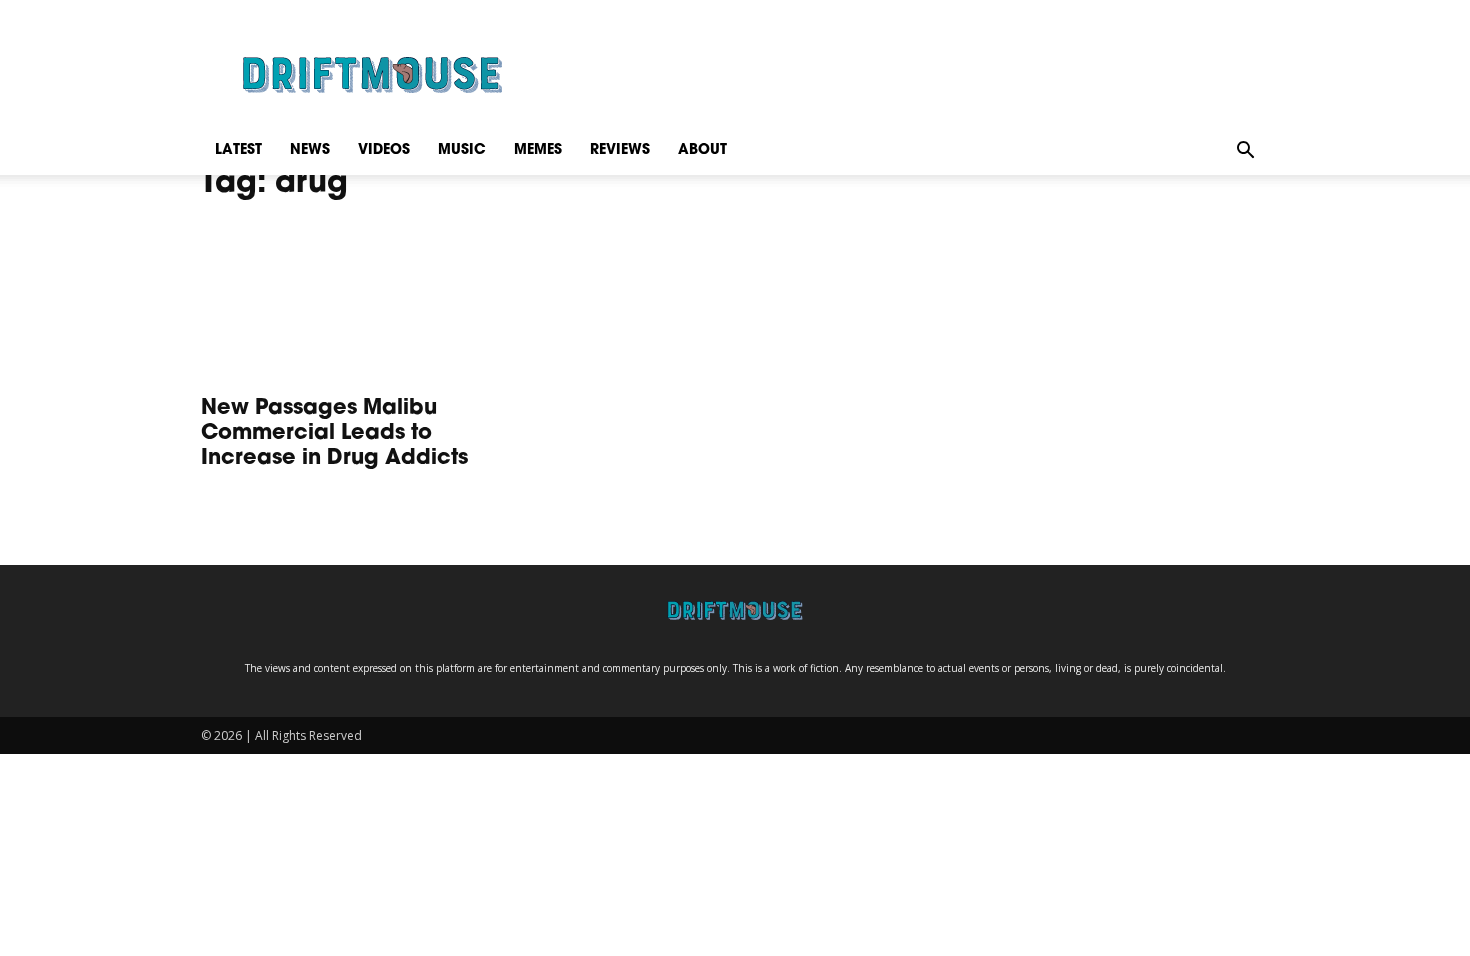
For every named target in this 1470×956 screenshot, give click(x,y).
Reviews (620, 150)
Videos (384, 150)
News (310, 150)
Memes (538, 150)
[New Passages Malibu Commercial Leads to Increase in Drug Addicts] (363, 303)
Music (462, 150)
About (702, 150)
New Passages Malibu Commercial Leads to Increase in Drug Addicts (334, 433)
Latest (238, 150)
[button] (1245, 150)
